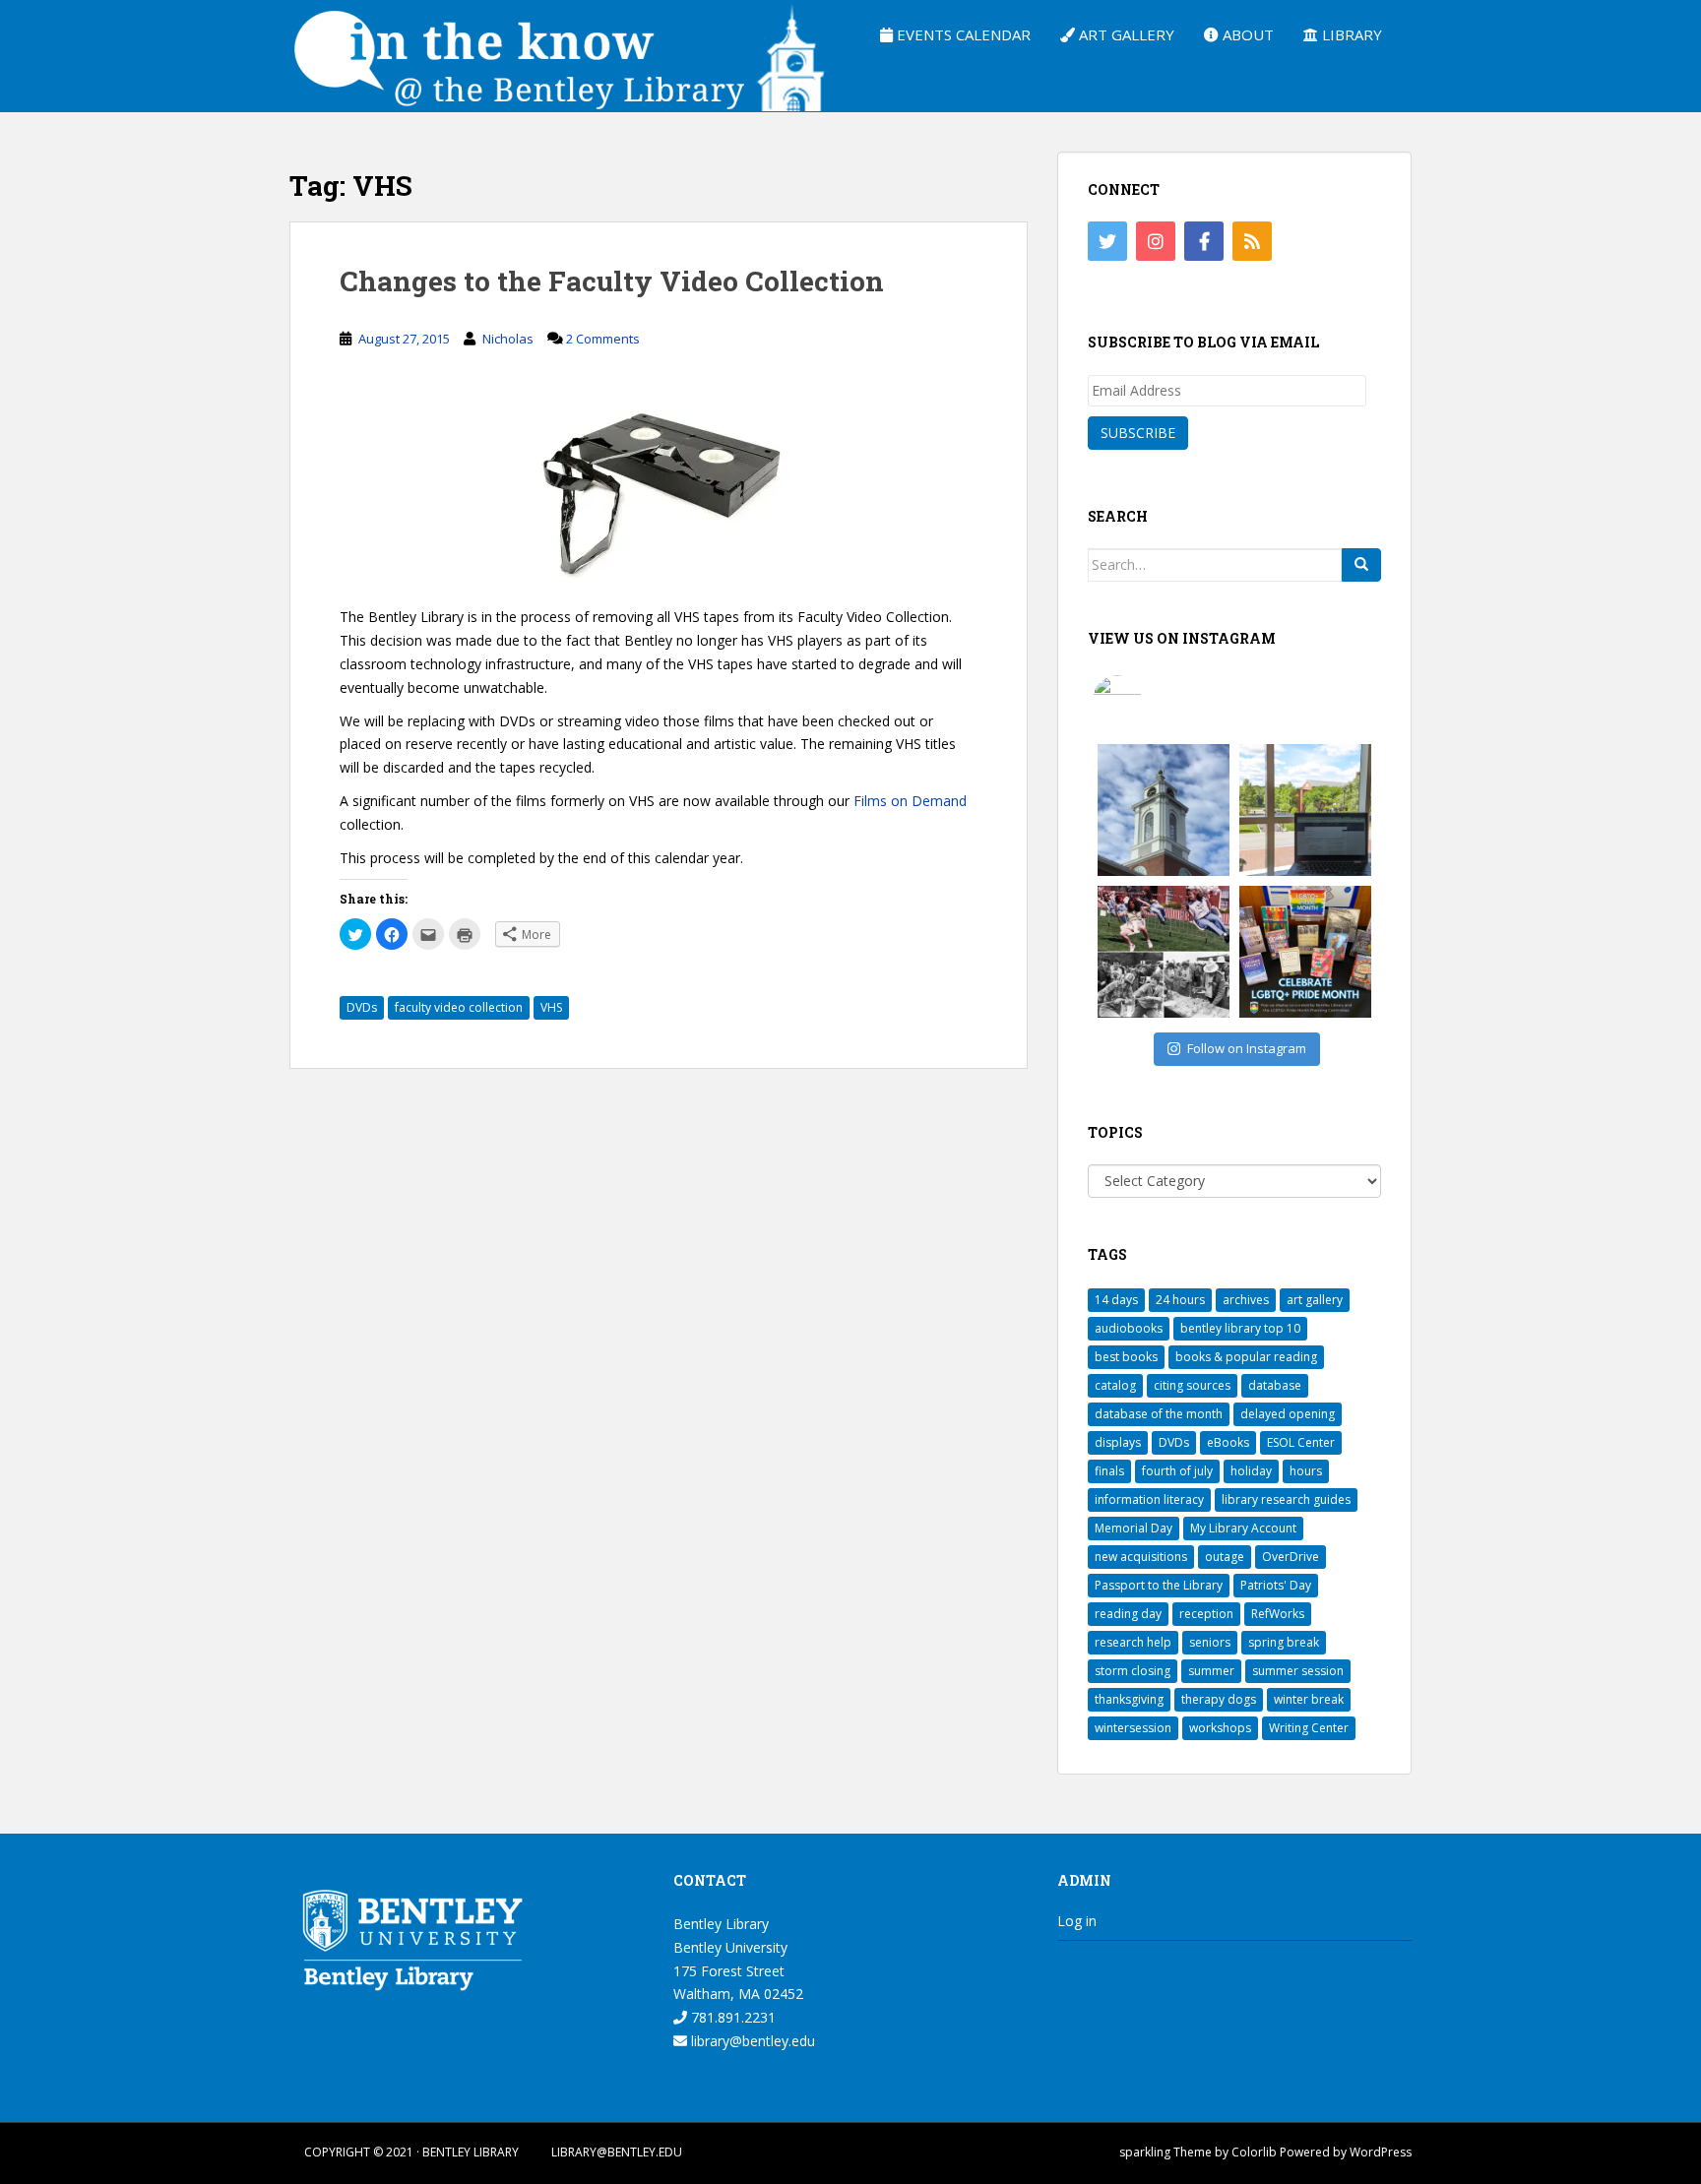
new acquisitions (1141, 1557)
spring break (1284, 1642)
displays (1118, 1442)
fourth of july (1177, 1471)
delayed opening (1288, 1414)
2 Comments (603, 339)
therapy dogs (1219, 1699)
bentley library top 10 (1240, 1328)
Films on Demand (910, 801)
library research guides (1286, 1499)
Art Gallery (1125, 34)
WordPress (1381, 2152)
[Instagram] (1156, 241)
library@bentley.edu (751, 2041)
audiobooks (1129, 1328)
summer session (1298, 1671)
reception (1206, 1614)
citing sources (1192, 1385)
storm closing (1133, 1671)
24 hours (1180, 1300)
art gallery (1315, 1300)
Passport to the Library (1159, 1585)
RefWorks (1278, 1614)
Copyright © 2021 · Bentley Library (411, 2152)
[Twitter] (1107, 241)
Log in (1077, 1921)
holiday (1251, 1471)
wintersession (1133, 1728)
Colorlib (1254, 2152)
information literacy (1149, 1499)
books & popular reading (1246, 1357)
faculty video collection (459, 1007)
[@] (1147, 700)
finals (1109, 1471)
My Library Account (1243, 1528)
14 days (1116, 1300)
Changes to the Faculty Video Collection (612, 281)
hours (1306, 1471)
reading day (1128, 1614)
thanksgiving (1129, 1699)
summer (1211, 1671)
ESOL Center (1301, 1442)
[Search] (1361, 565)
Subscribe (1138, 433)
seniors (1210, 1642)
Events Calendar (962, 34)
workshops (1220, 1728)
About (1246, 34)
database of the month (1159, 1414)
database (1275, 1385)
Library (1350, 34)
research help (1133, 1642)
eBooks (1228, 1442)
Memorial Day (1134, 1528)
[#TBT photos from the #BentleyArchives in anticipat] (1164, 952)
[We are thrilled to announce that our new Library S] (1305, 810)
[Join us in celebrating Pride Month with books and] (1305, 952)
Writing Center (1309, 1728)
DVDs (362, 1007)
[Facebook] (1204, 241)
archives (1246, 1300)
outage (1225, 1557)
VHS (551, 1007)
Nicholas (508, 339)
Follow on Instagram (1247, 1048)
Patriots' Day (1276, 1585)
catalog (1115, 1385)
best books (1126, 1357)
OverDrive (1291, 1557)
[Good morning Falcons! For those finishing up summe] (1164, 810)
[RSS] (1252, 241)
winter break (1309, 1699)
